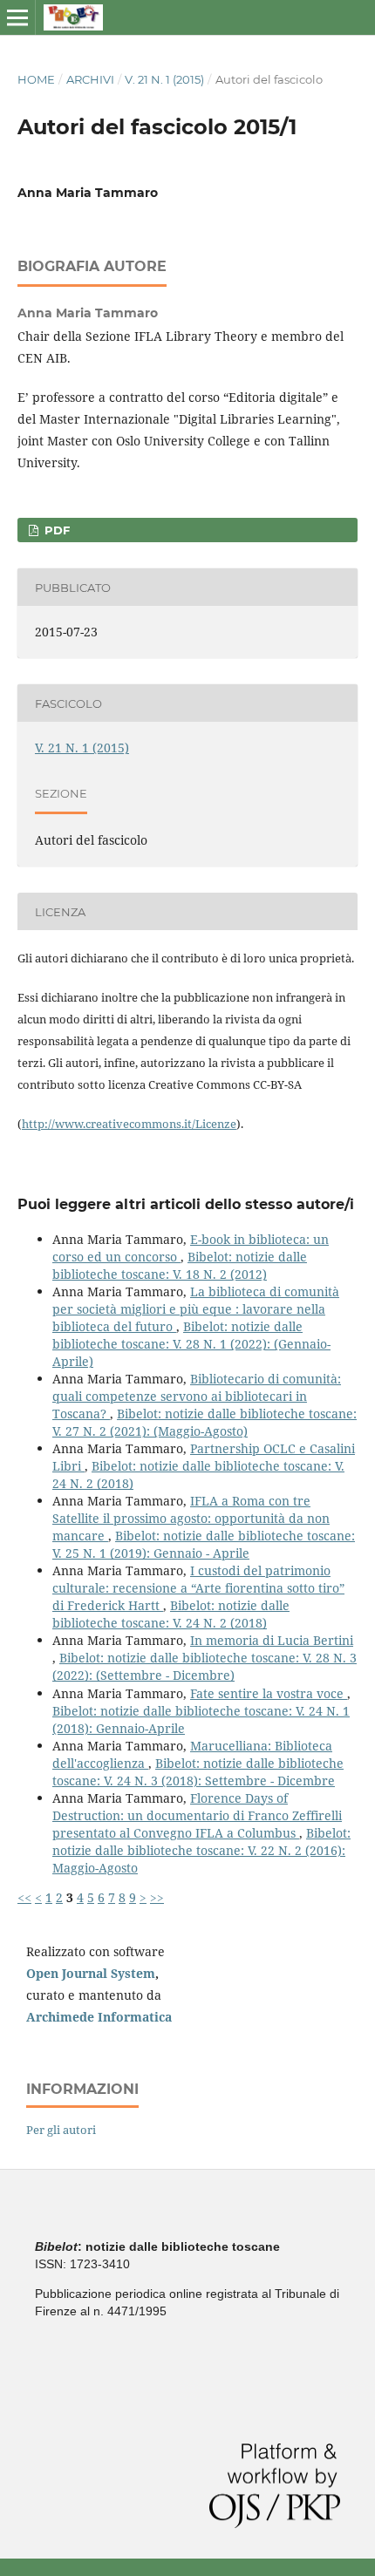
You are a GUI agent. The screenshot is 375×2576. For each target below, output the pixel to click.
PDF (55, 530)
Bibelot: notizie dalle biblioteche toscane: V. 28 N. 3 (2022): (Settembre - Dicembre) (205, 1666)
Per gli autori (61, 2130)
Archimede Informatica (99, 2017)
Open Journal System (91, 1973)
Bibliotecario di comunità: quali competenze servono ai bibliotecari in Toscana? (197, 1396)
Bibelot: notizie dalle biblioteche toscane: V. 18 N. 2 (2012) (180, 1265)
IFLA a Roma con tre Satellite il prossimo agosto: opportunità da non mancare (191, 1518)
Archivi (90, 79)
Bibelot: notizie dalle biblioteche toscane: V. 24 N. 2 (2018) (171, 1614)
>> (157, 1897)
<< (24, 1897)
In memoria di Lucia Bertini (272, 1640)
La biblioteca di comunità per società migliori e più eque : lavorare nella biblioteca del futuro (196, 1309)
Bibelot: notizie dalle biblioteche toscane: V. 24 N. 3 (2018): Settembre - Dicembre (198, 1772)
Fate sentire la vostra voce (269, 1693)
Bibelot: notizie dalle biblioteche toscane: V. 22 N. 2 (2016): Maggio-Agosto (201, 1850)
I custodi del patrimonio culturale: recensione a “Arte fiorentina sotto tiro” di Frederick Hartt (198, 1588)
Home (36, 79)
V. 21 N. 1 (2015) (164, 79)
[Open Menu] (17, 17)
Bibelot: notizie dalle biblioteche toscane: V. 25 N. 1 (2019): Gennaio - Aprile (204, 1544)
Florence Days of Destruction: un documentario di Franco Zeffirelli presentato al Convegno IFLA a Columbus (197, 1815)
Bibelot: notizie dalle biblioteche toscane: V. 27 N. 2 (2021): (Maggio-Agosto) (205, 1422)
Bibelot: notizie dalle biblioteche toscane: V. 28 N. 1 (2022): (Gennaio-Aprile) (191, 1344)
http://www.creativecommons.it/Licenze (129, 1124)
